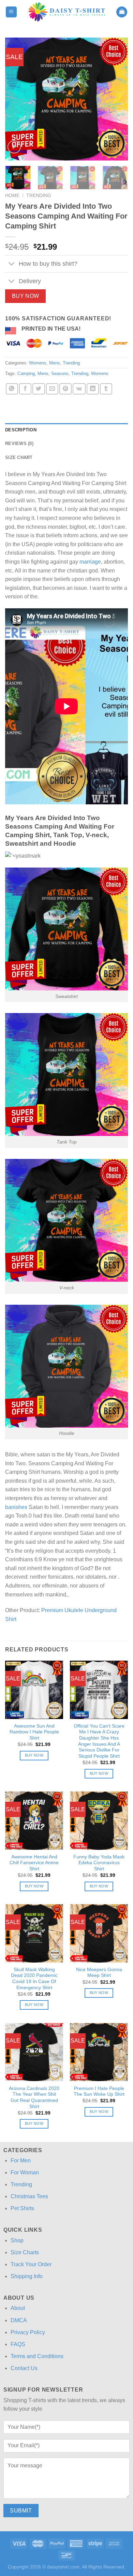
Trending (39, 196)
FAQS (18, 2344)
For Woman (25, 2172)
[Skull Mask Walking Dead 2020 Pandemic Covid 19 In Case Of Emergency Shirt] (34, 1933)
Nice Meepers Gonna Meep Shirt (99, 1973)
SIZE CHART (19, 458)
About (18, 2308)
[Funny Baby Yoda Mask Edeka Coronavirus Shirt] (99, 1820)
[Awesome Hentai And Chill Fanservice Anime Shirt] (34, 1820)
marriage (90, 562)
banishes (16, 1507)
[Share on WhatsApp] (12, 389)
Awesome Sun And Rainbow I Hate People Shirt (34, 1732)
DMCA (19, 2320)
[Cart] (122, 12)
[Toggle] (12, 265)
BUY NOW (26, 296)
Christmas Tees (29, 2196)
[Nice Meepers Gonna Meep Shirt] (99, 1933)
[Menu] (11, 12)
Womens (38, 363)
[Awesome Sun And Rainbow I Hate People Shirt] (34, 1690)
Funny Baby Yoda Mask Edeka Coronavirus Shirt (99, 1863)
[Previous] (16, 99)
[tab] (66, 430)
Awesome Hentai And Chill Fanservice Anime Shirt (34, 1863)
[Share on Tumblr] (106, 389)
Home (12, 196)
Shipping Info (27, 2276)
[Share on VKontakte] (79, 389)
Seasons (60, 373)
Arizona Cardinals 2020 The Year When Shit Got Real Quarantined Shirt (34, 2097)
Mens (55, 363)
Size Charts (25, 2252)
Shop (17, 2240)
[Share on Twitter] (39, 389)
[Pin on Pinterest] (65, 389)
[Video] (14, 147)
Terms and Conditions (37, 2356)
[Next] (117, 99)
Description (21, 430)
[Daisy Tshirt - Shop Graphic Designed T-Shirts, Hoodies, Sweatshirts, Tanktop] (67, 12)
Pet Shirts (22, 2208)
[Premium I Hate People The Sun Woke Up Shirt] (99, 2052)
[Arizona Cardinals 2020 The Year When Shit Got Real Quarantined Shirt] (34, 2052)
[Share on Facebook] (25, 389)
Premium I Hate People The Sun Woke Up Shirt (99, 2092)
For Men (21, 2160)
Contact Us (24, 2368)
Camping (26, 373)
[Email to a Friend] (52, 389)
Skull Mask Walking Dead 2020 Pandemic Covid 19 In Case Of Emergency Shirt (34, 1979)
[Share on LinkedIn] (93, 389)
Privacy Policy (28, 2332)
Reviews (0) (19, 444)
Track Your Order (31, 2264)
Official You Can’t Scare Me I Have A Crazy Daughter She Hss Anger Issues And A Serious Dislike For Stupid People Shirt (99, 1741)
